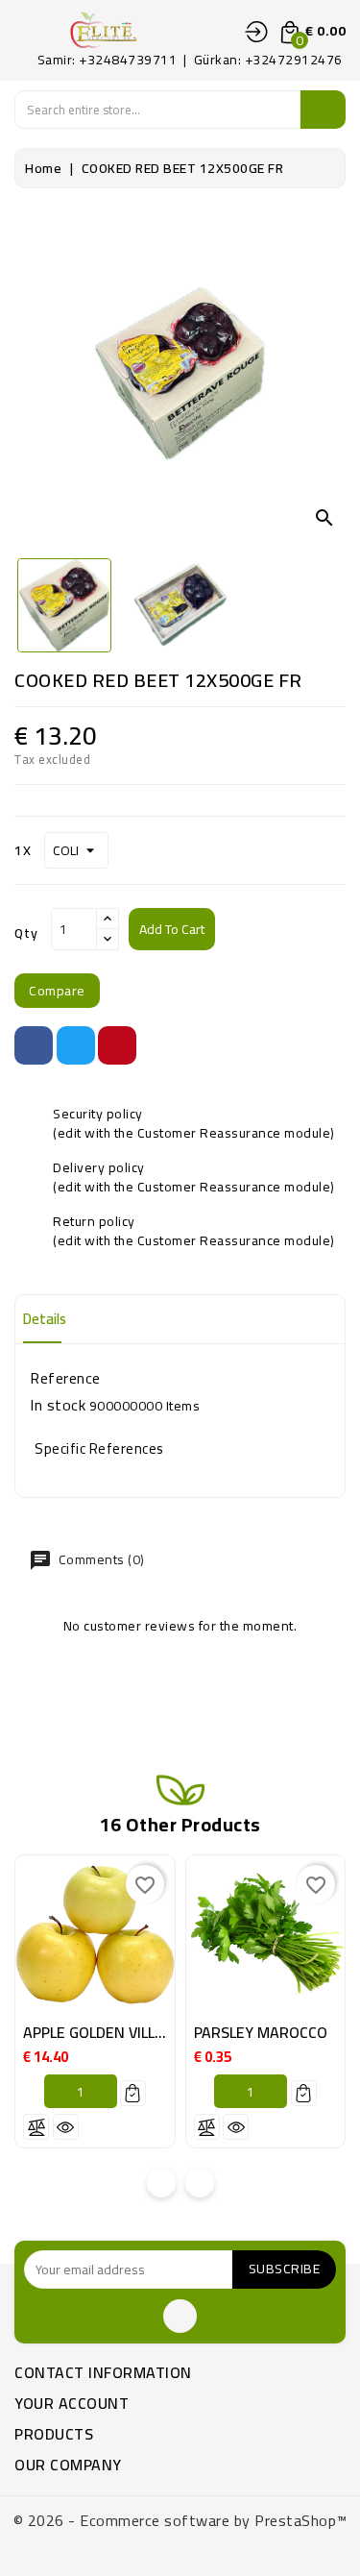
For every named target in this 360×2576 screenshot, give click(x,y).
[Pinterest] (117, 1045)
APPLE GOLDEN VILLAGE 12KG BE (133, 2032)
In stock (58, 1405)
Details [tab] (45, 1319)
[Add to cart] (133, 2093)
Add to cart (172, 929)
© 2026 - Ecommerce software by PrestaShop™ (180, 2520)
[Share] (34, 1045)
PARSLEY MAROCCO (261, 2032)
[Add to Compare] (36, 2127)
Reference (65, 1378)
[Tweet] (76, 1045)
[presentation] (161, 2183)
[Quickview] (66, 2127)
